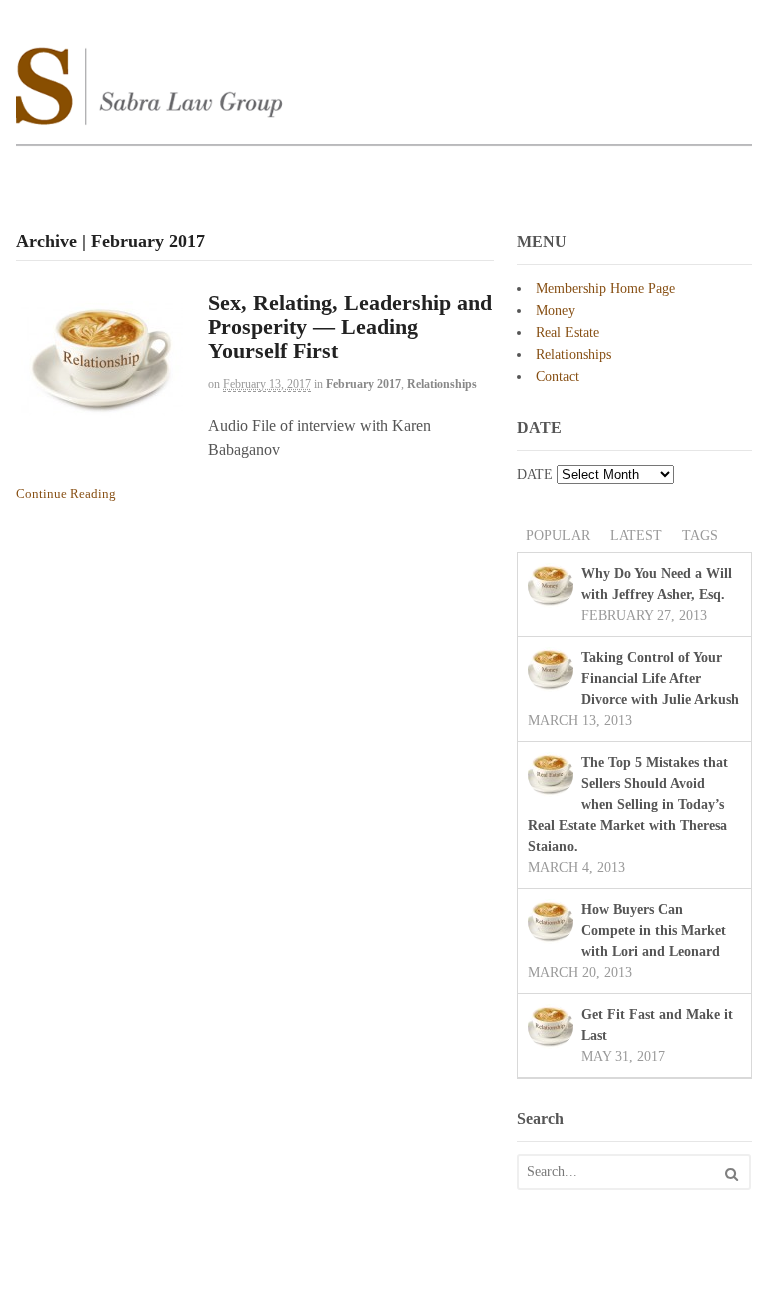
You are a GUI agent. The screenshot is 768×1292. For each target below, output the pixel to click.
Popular (558, 535)
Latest (636, 535)
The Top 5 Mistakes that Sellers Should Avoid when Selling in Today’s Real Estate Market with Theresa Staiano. (628, 804)
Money (555, 310)
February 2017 (363, 384)
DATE (535, 474)
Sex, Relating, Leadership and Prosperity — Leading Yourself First (350, 326)
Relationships (442, 384)
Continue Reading (66, 493)
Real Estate (567, 332)
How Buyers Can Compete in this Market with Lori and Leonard (653, 930)
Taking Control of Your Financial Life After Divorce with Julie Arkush (660, 678)
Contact (557, 376)
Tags (700, 535)
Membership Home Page (605, 288)
